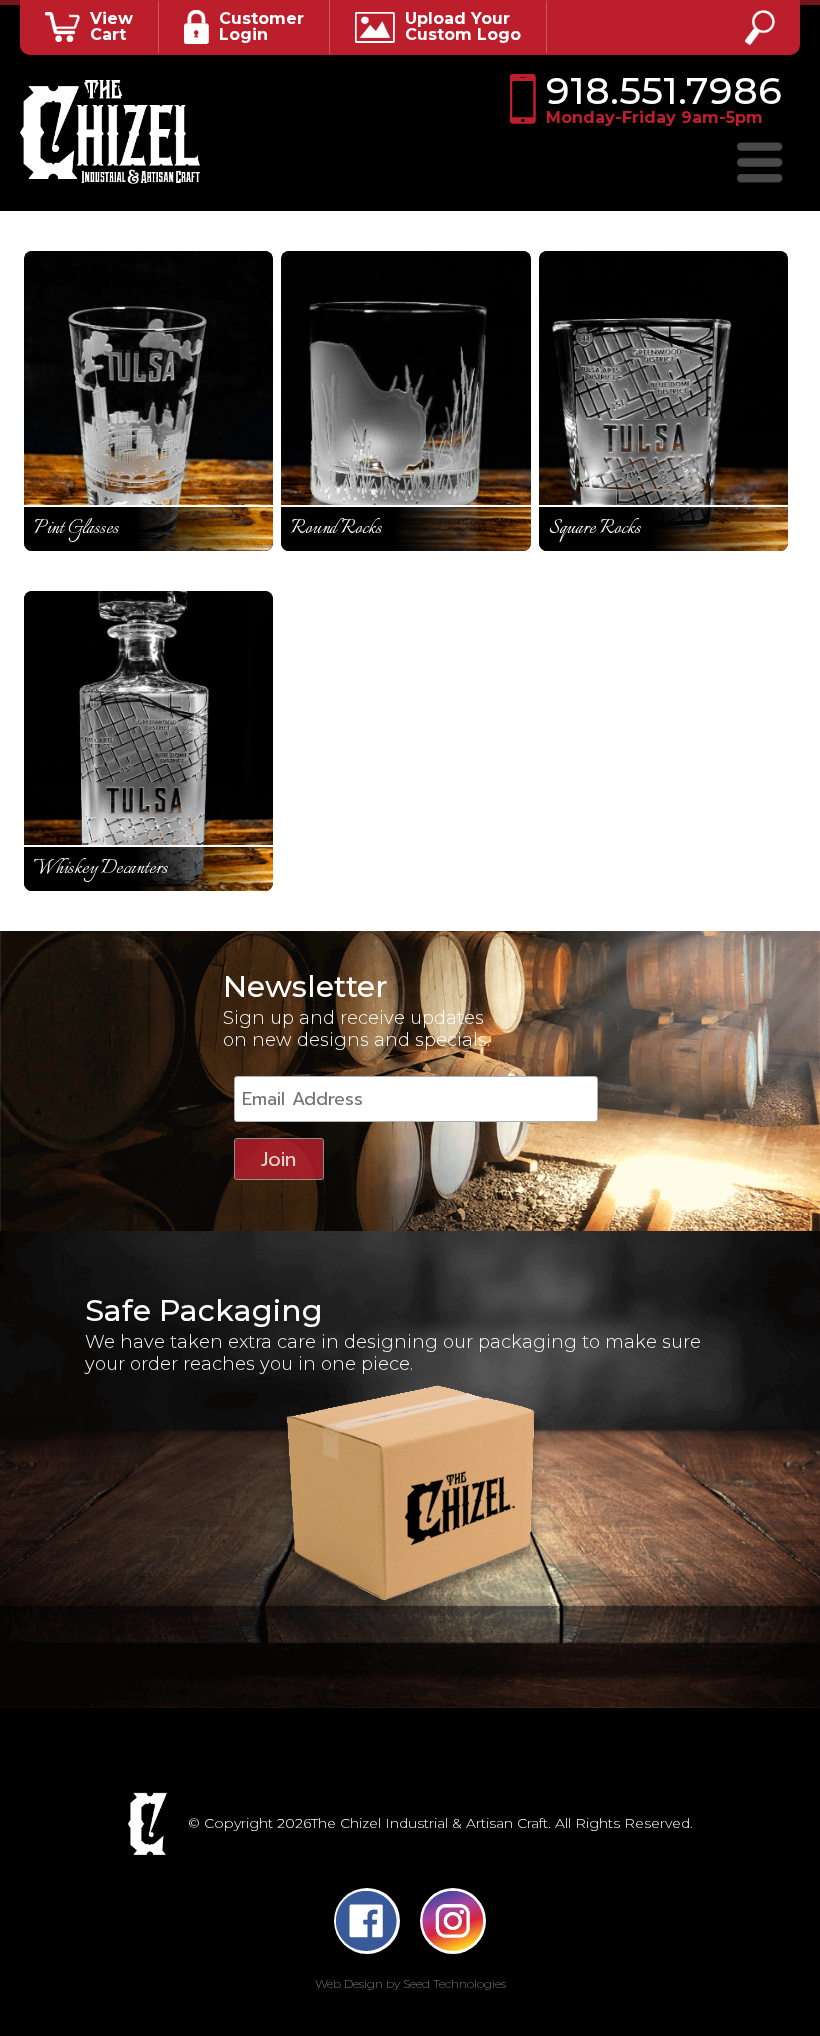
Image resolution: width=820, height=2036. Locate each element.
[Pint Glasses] (149, 401)
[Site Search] (760, 27)
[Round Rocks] (406, 401)
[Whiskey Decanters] (149, 741)
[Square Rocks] (664, 401)
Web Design (349, 1983)
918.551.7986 (663, 99)
